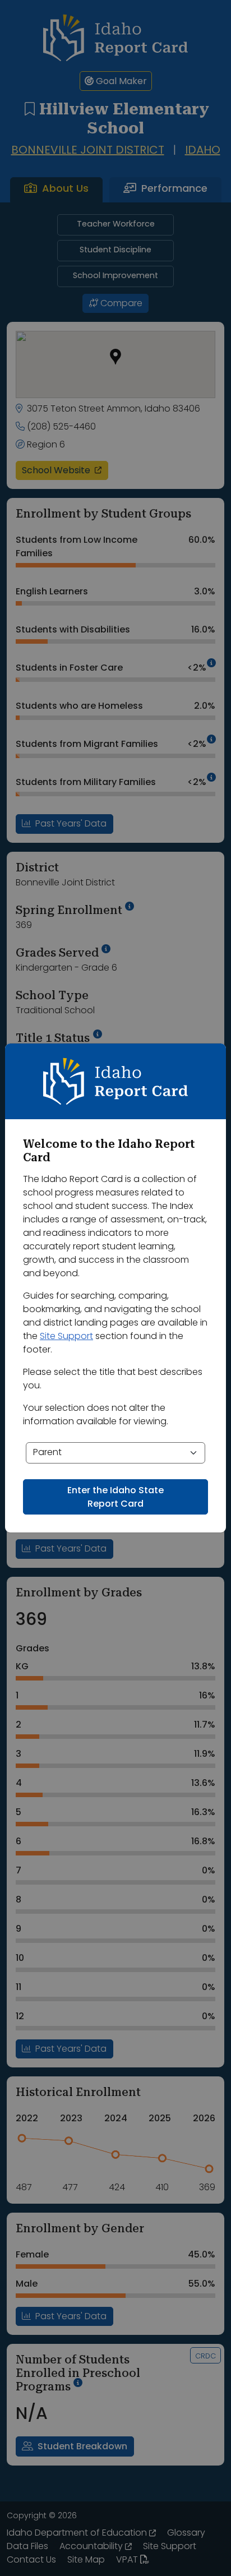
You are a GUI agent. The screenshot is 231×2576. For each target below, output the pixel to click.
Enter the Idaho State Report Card (115, 1498)
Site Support (66, 1337)
